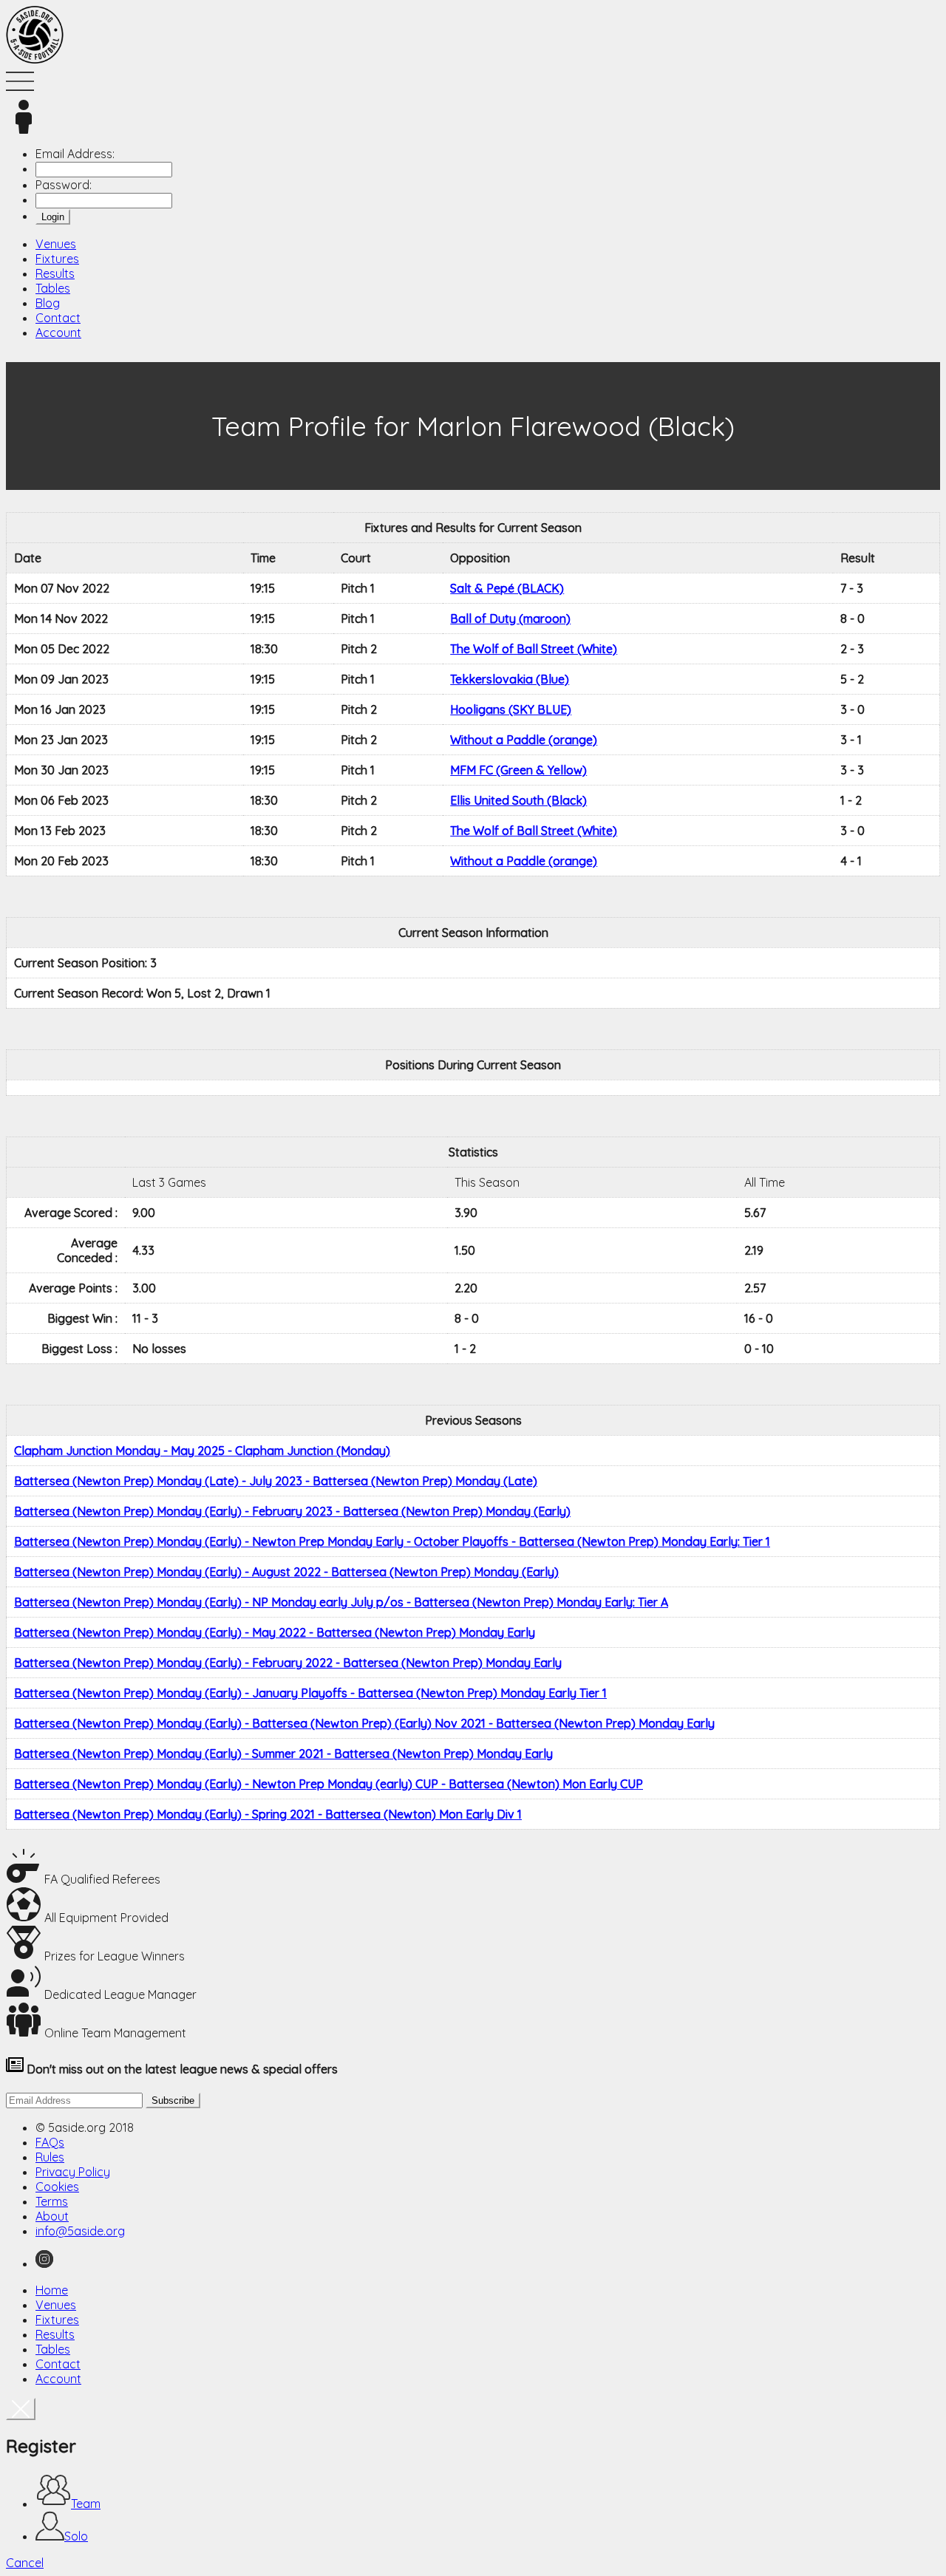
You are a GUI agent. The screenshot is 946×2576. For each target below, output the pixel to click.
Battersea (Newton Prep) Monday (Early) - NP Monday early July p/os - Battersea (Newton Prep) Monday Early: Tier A (341, 1602)
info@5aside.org (80, 2231)
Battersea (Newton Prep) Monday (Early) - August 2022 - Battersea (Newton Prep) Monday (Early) (286, 1572)
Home (52, 2290)
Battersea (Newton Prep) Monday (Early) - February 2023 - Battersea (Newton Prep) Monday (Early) (292, 1511)
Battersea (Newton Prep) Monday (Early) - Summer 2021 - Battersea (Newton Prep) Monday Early (283, 1754)
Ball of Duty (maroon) (510, 619)
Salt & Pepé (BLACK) (507, 588)
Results (55, 273)
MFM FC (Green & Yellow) (518, 770)
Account (58, 333)
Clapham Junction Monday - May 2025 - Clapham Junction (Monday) (202, 1451)
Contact (58, 318)
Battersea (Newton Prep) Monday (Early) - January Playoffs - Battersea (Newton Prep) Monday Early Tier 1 (310, 1693)
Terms (52, 2201)
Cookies (57, 2187)
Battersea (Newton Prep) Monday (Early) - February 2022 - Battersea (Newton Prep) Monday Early (288, 1663)
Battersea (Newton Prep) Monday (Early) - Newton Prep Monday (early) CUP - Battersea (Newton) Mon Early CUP (329, 1784)
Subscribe (173, 2100)
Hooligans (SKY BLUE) (511, 709)
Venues (56, 244)
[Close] (21, 2409)
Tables (53, 288)
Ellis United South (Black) (518, 800)
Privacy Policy (73, 2172)
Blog (48, 303)
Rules (50, 2157)
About (52, 2216)
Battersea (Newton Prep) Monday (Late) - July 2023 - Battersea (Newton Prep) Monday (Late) (276, 1481)
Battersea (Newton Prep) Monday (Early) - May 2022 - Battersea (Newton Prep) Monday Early (275, 1632)
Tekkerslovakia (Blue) (510, 679)
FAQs (50, 2142)
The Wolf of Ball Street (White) (534, 649)
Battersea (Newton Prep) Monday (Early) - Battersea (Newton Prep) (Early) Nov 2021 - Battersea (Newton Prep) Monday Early (364, 1723)
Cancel (25, 2563)
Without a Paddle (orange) (524, 740)
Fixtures (57, 259)
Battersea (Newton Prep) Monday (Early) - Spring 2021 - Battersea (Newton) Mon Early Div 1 (268, 1814)
